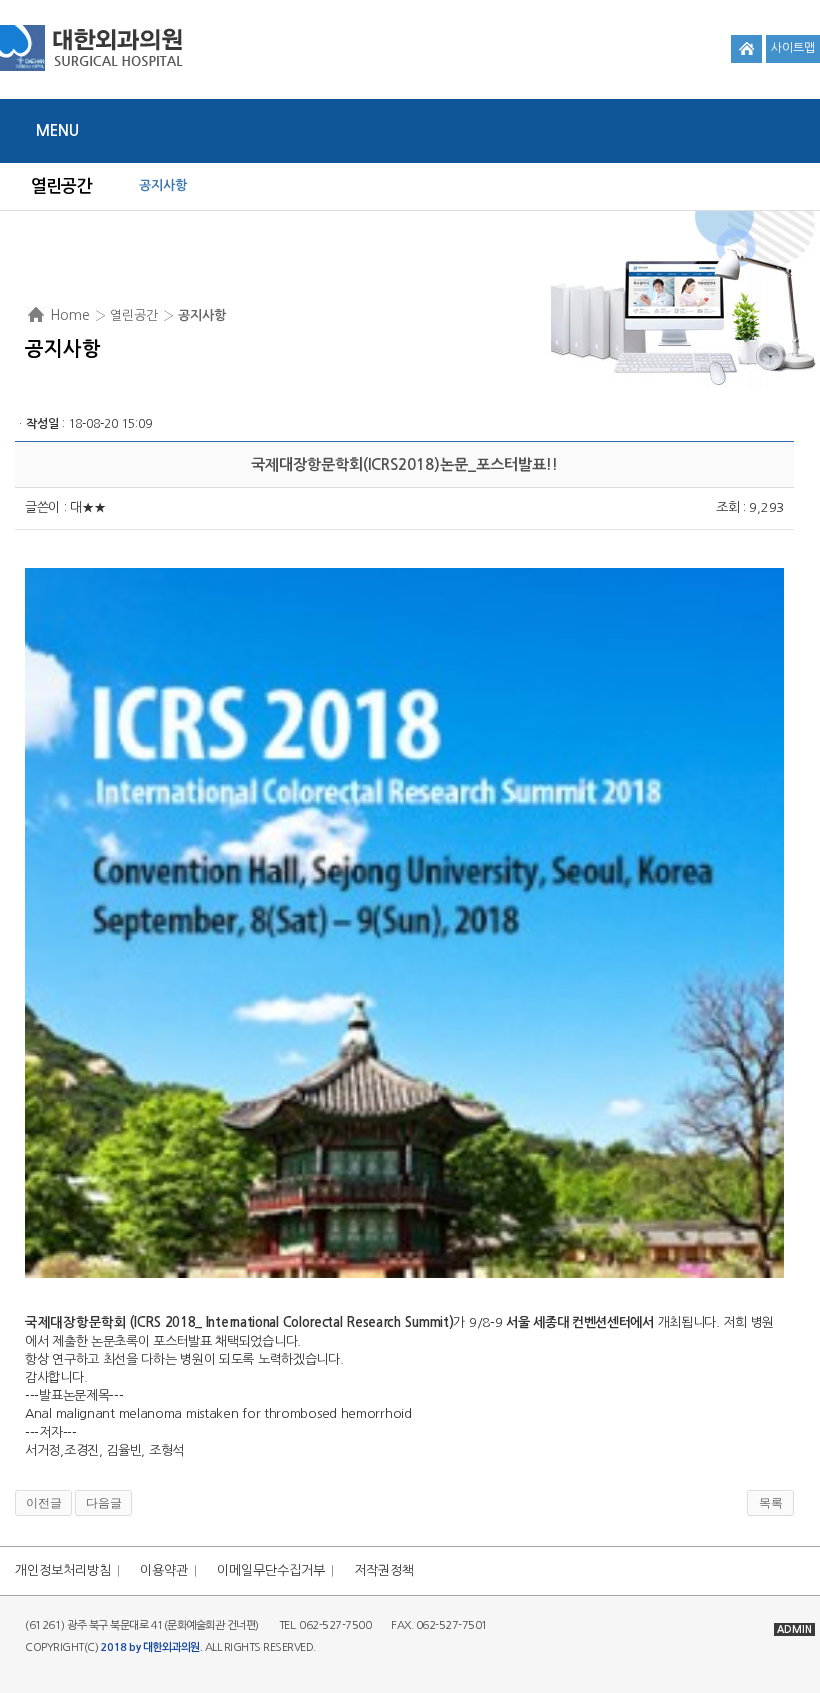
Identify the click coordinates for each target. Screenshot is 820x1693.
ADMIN (794, 1629)
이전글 (44, 1503)
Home (70, 315)
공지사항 (163, 185)
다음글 (104, 1503)
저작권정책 (384, 1570)
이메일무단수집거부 (271, 1570)
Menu (57, 130)
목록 (771, 1503)
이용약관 (164, 1570)
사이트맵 (793, 48)
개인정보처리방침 (63, 1570)
